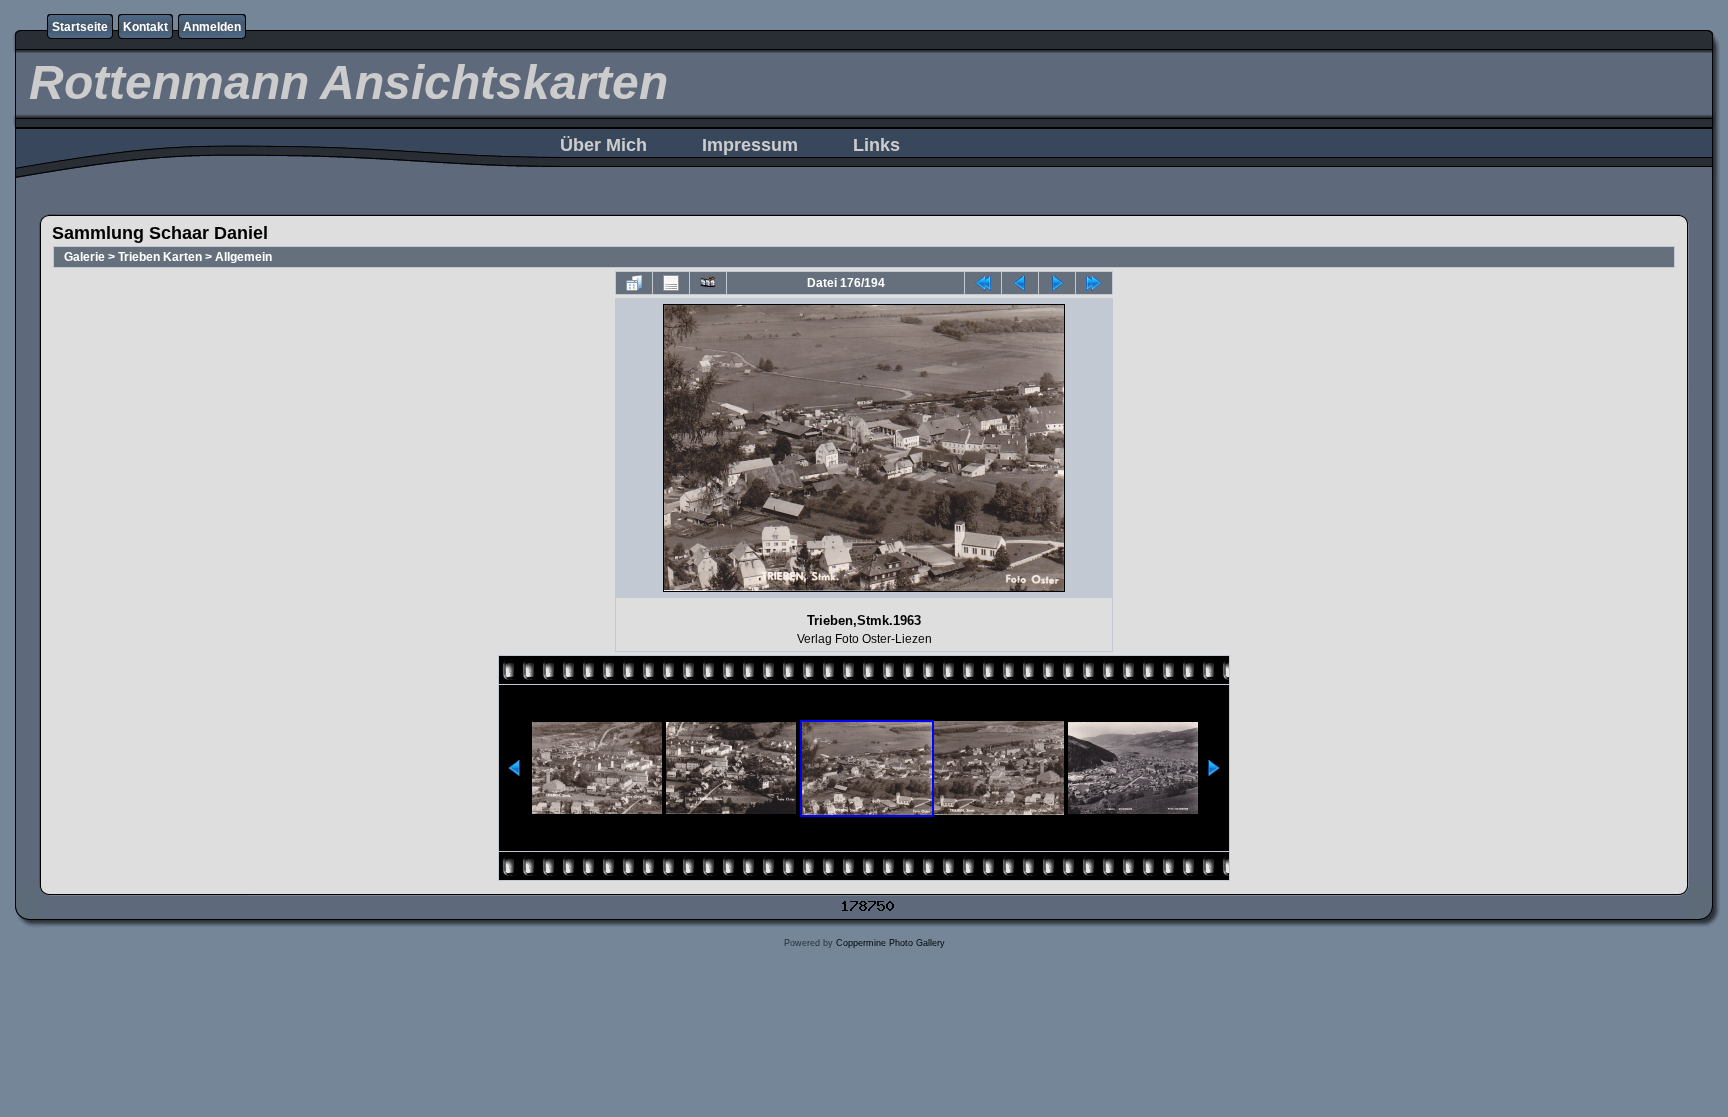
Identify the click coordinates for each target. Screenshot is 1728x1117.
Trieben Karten (160, 257)
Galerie (84, 257)
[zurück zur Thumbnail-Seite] (634, 283)
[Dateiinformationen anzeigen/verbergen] (671, 283)
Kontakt (145, 27)
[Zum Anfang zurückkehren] (983, 283)
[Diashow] (708, 283)
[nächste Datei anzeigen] (1057, 283)
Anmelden (212, 27)
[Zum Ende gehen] (1094, 283)
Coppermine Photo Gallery (890, 943)
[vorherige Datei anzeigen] (1020, 283)
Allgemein (243, 257)
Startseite (80, 27)
